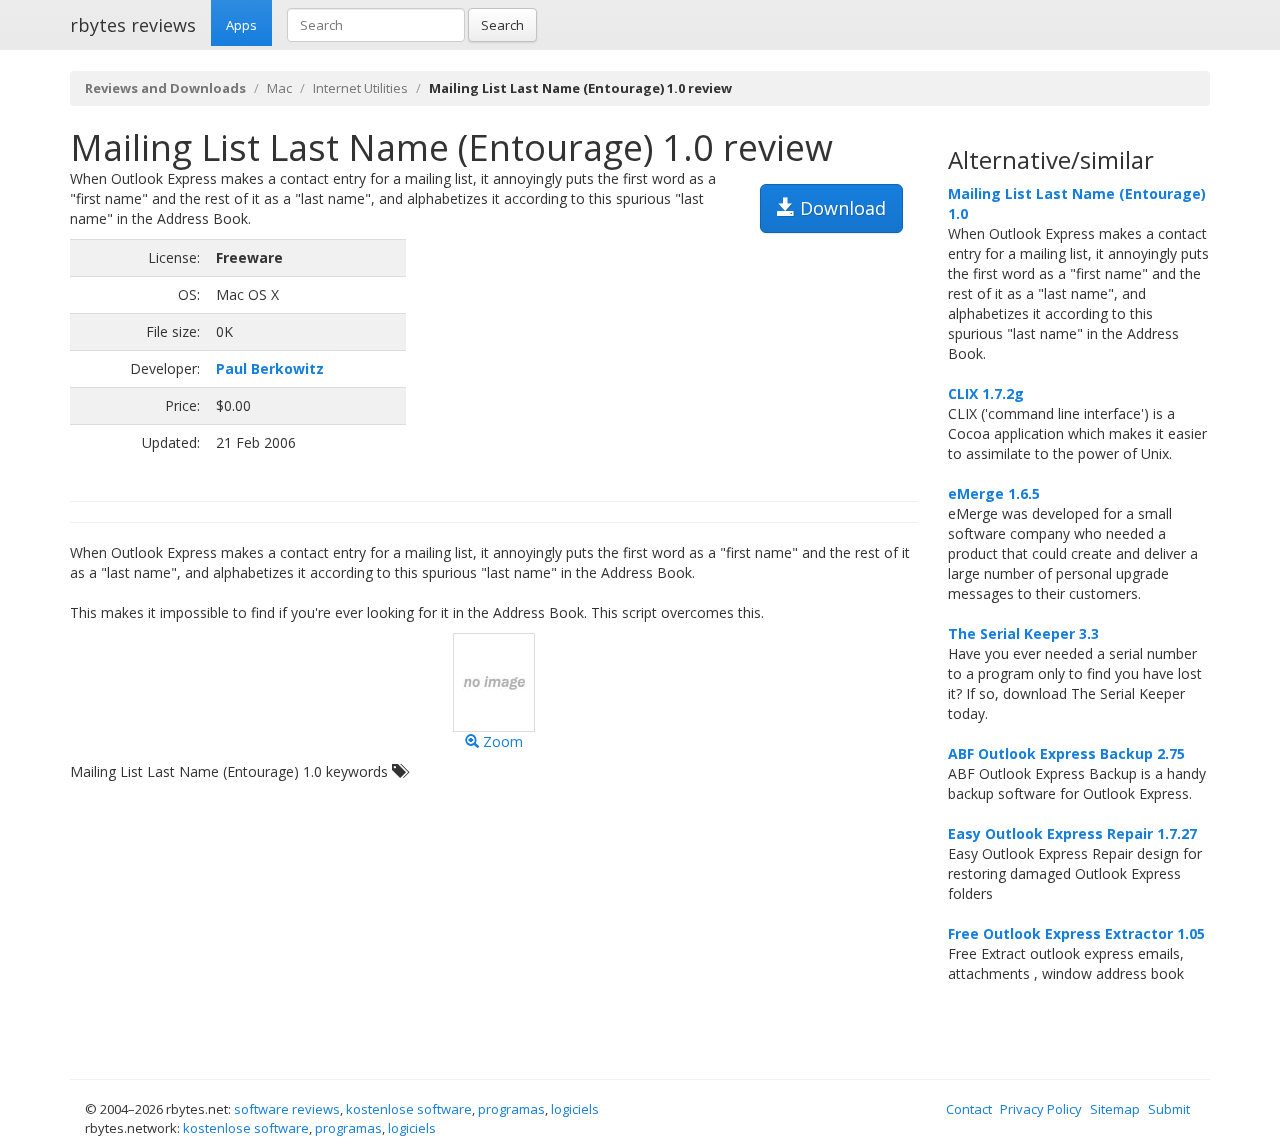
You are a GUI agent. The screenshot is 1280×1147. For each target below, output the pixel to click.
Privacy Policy (1041, 1109)
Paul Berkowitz (270, 368)
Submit (1169, 1109)
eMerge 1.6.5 (994, 493)
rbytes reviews (133, 25)
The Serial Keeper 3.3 (1023, 633)
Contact (969, 1109)
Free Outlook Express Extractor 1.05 (1076, 933)
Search (502, 25)
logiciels (575, 1109)
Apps (241, 25)
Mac (279, 88)
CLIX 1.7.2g (986, 393)
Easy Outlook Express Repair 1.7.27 (1072, 833)
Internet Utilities (360, 88)
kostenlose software (409, 1109)
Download (840, 208)
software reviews (287, 1109)
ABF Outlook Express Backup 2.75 (1066, 753)
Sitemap (1115, 1109)
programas (511, 1109)
